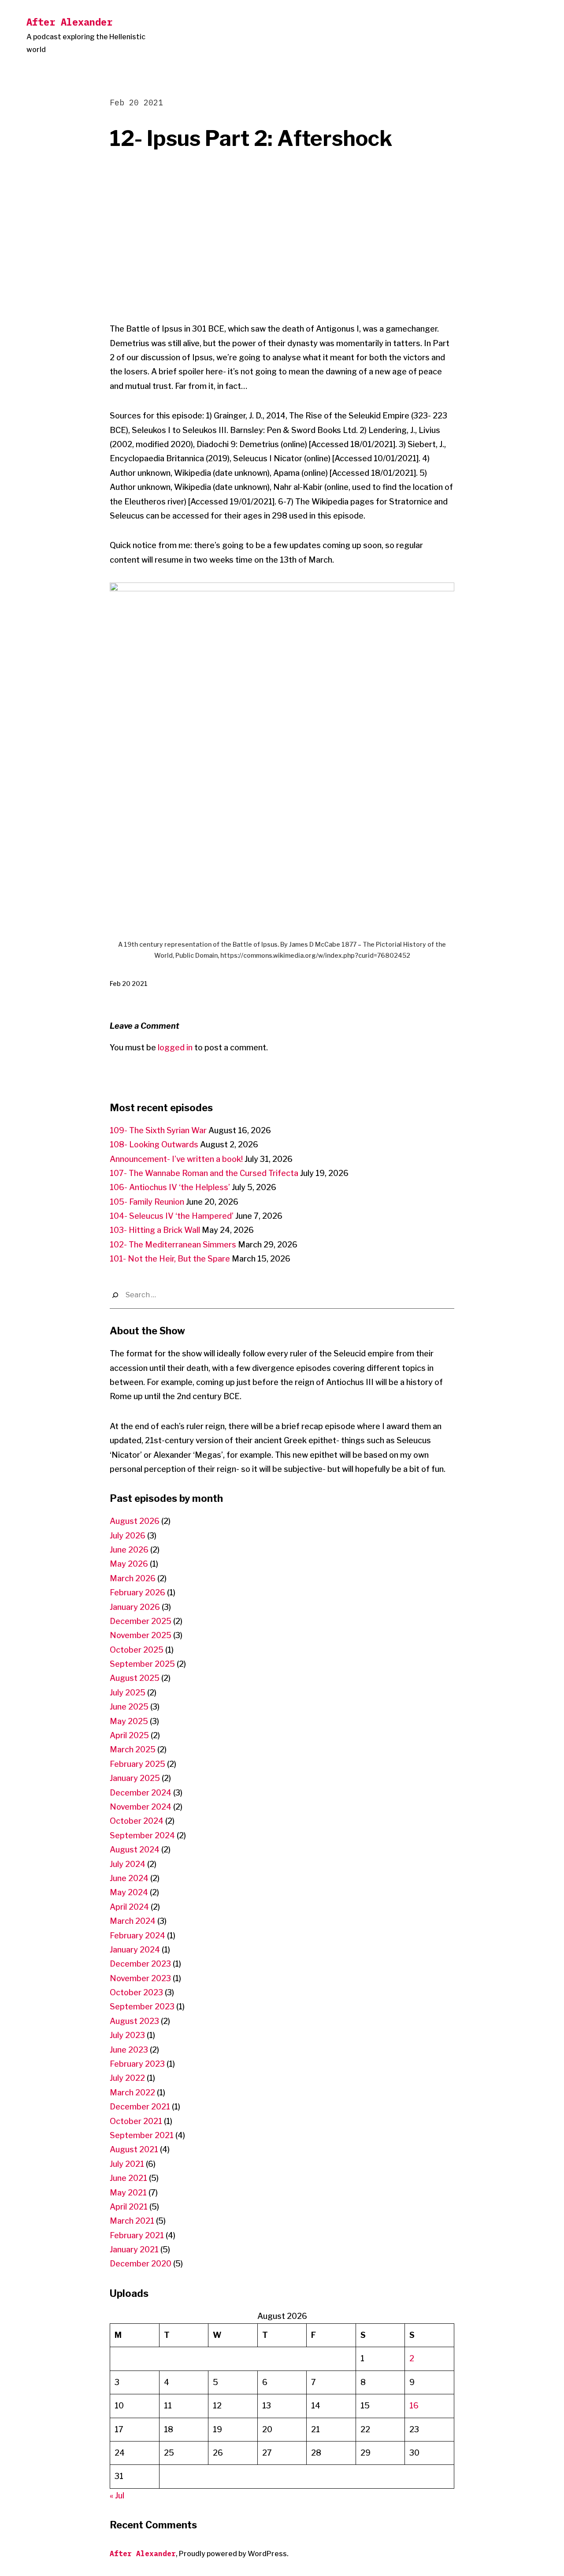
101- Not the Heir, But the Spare (170, 1259)
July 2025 (128, 1693)
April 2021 (129, 2207)
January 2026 (135, 1607)
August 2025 (135, 1678)
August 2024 (135, 1850)
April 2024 (129, 1907)
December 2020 (141, 2264)
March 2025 (133, 1749)
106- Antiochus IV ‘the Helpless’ (170, 1187)
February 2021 (137, 2235)
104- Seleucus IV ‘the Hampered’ (172, 1216)
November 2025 (141, 1635)
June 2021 (128, 2178)
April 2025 (129, 1735)
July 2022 (127, 2078)
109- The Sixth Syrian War (158, 1130)
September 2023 (142, 2007)
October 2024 (137, 1821)
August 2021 (134, 2149)
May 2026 (129, 1564)
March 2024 (133, 1921)
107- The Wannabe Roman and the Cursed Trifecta (204, 1173)
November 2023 (140, 1978)
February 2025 (137, 1764)
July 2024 (128, 1864)
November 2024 (141, 1807)
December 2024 (141, 1793)
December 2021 (140, 2107)
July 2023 (127, 2035)
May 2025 (129, 1721)
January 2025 (135, 1778)
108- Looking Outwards (154, 1144)
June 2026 (129, 1550)
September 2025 (142, 1664)
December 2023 (140, 1964)
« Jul (117, 2496)
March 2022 (132, 2093)
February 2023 (137, 2064)
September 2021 (142, 2135)
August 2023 (134, 2021)
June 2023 (129, 2050)
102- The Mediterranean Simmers (173, 1245)
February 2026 (137, 1592)
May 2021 (128, 2193)
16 (414, 2406)
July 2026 (128, 1536)
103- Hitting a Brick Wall (155, 1230)
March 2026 (133, 1578)
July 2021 (127, 2164)
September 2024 (142, 1835)
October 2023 (136, 1992)
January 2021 (134, 2249)
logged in (175, 1047)
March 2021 (132, 2221)
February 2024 (137, 1936)
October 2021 (136, 2121)
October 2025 (137, 1650)
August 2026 (135, 1521)
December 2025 (141, 1621)
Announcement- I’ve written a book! (176, 1159)
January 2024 (135, 1950)
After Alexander (69, 22)
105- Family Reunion (147, 1202)
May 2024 (129, 1892)
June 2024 (129, 1878)
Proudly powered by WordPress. (234, 2554)
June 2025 (129, 1707)
